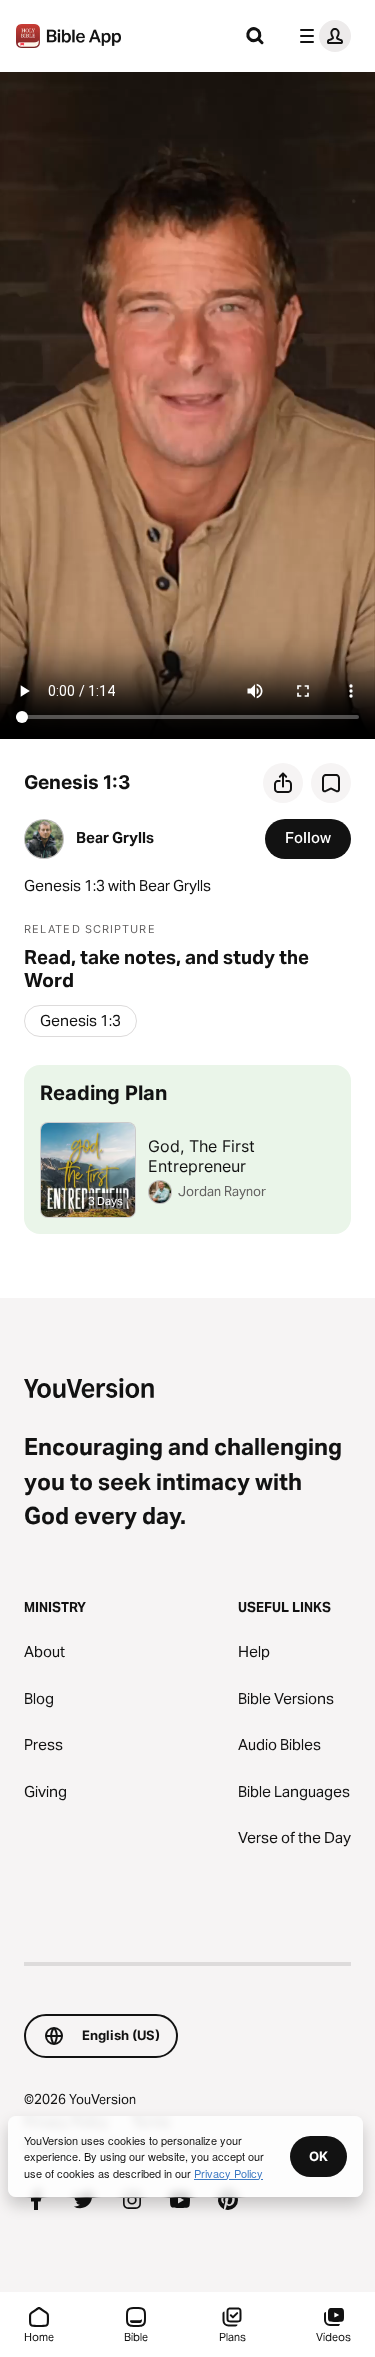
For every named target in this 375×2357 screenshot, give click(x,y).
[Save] (331, 783)
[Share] (283, 783)
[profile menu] (321, 36)
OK (318, 2156)
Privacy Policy (228, 2173)
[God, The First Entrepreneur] (187, 1149)
